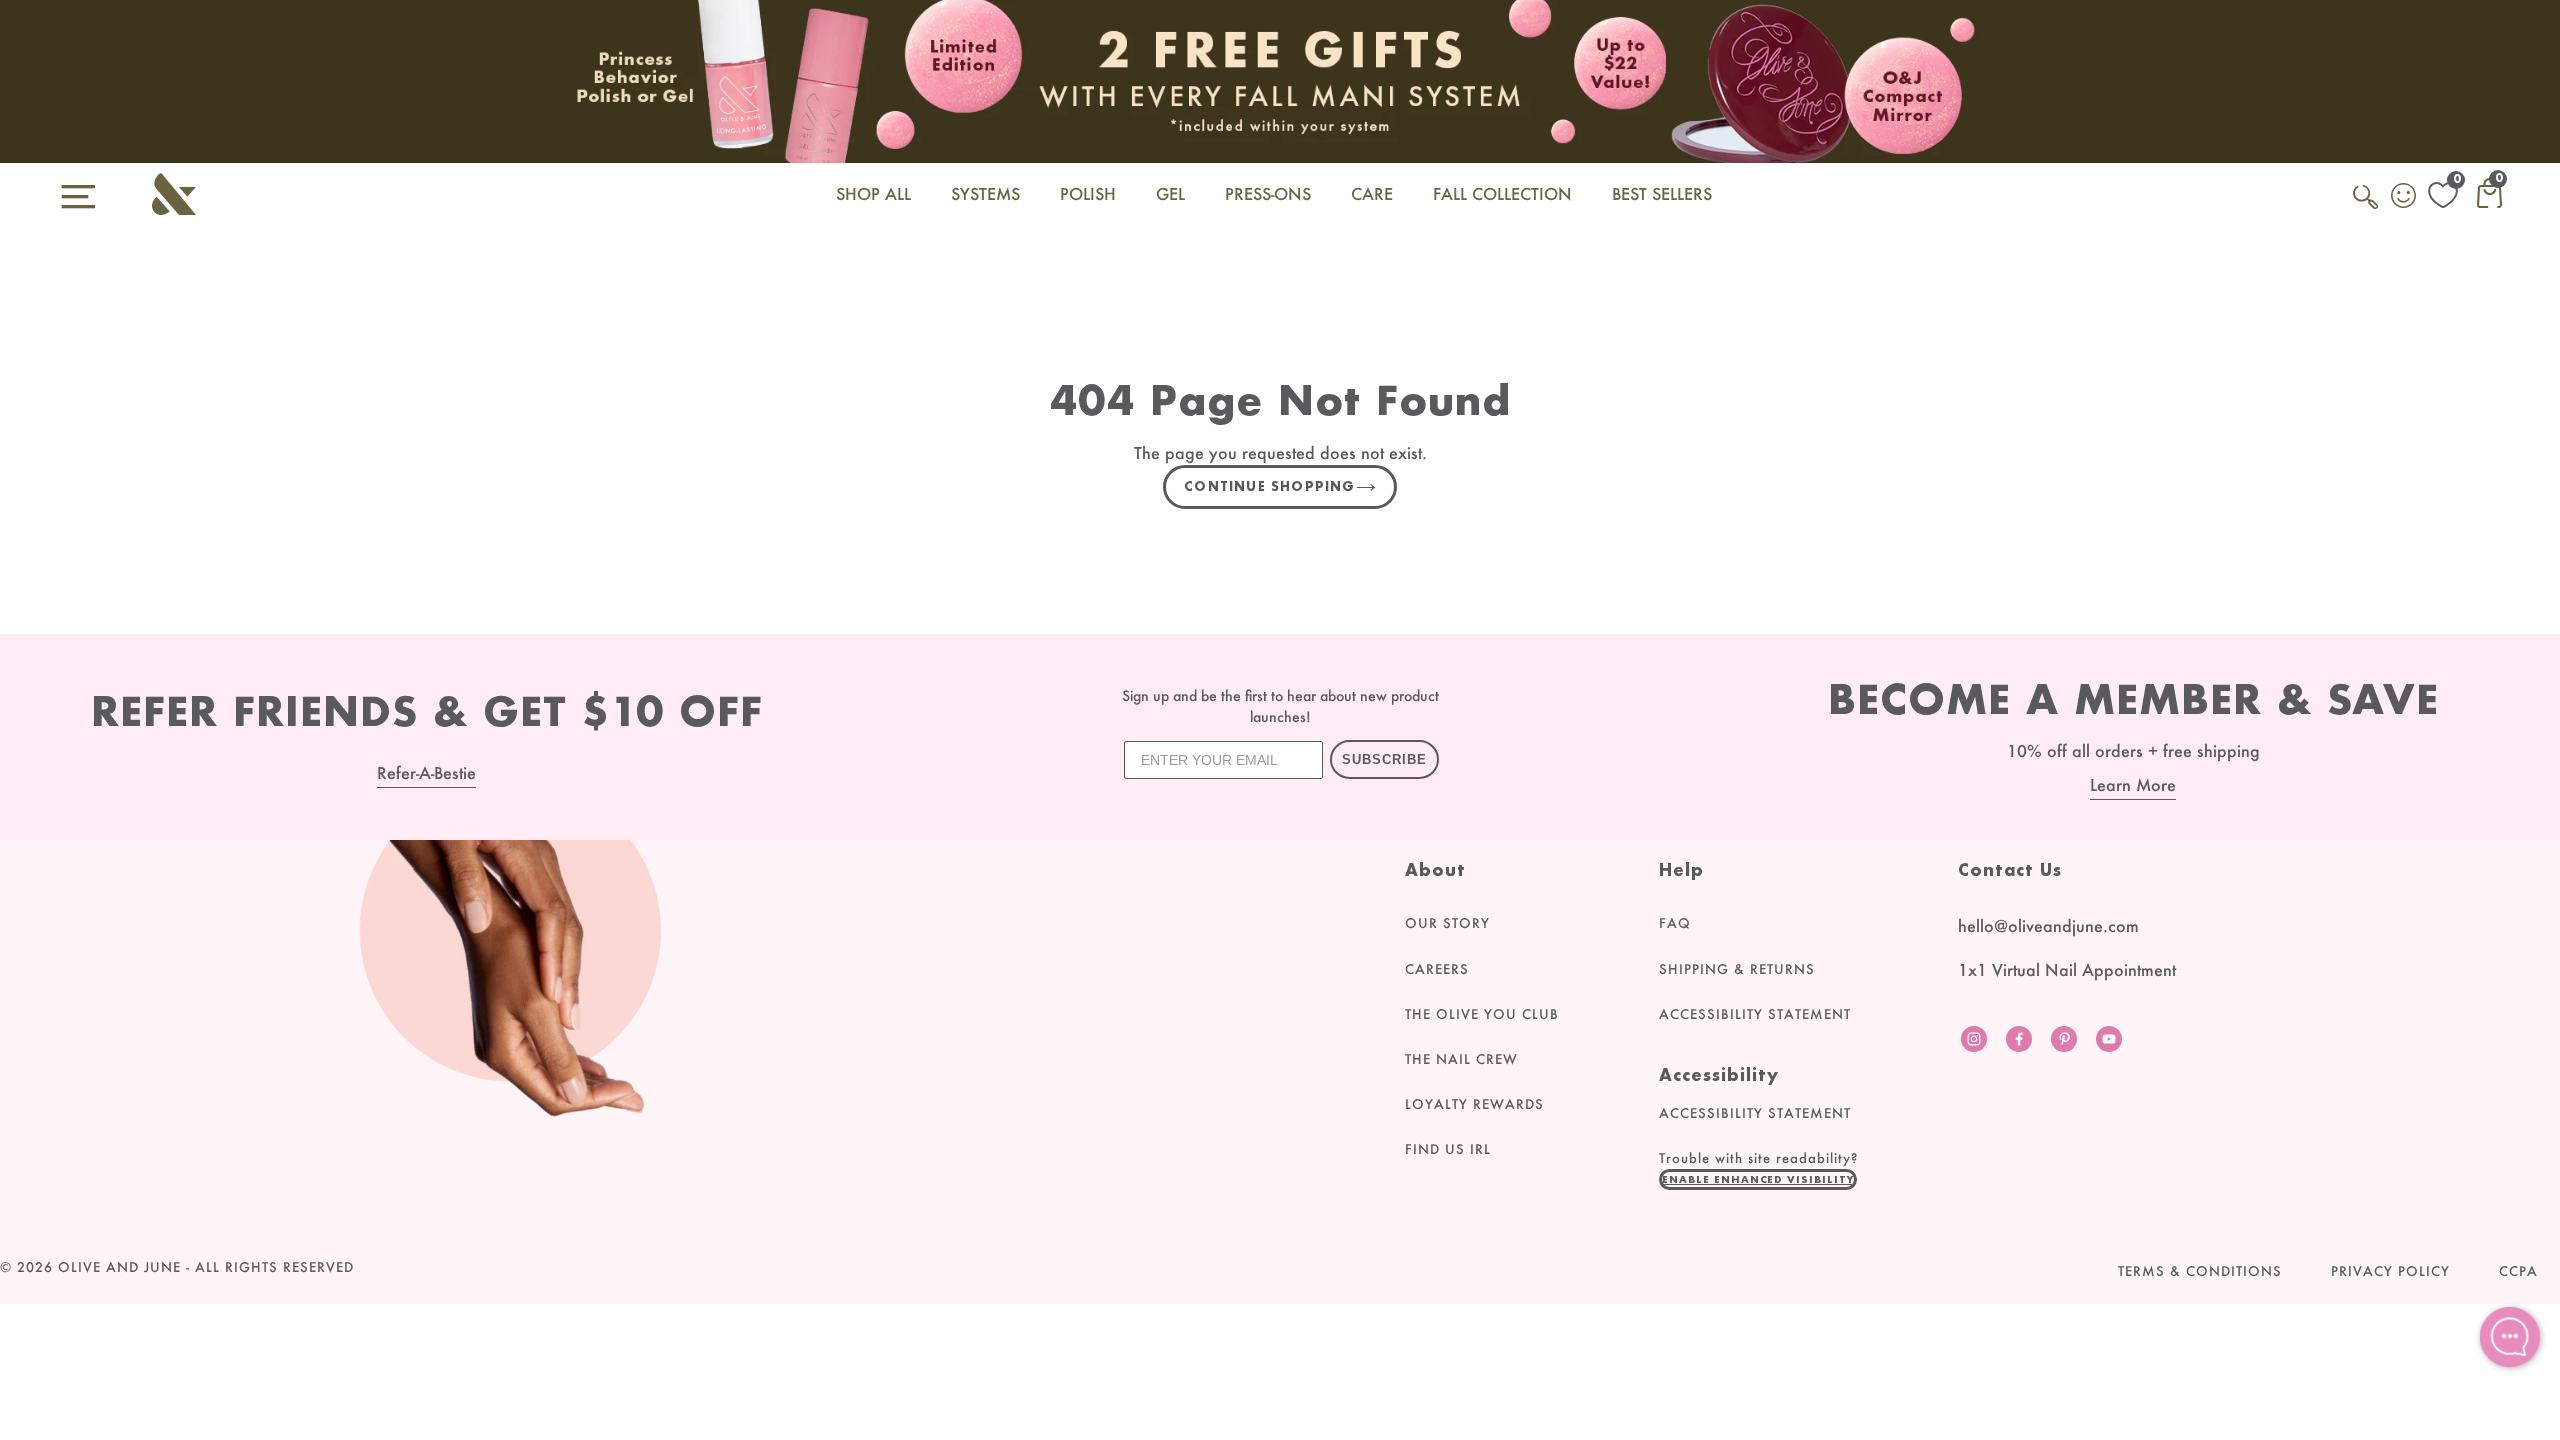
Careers (1437, 969)
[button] (1758, 1179)
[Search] (2367, 208)
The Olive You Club (1482, 1014)
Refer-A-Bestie (426, 772)
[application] (2510, 1337)
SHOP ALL (873, 193)
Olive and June (119, 1267)
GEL (1170, 193)
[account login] (2405, 198)
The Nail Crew (1461, 1059)
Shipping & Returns (1737, 969)
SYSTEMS (985, 193)
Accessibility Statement (1755, 1014)
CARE (1372, 193)
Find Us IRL (1448, 1149)
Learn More (2133, 784)
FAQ (1675, 923)
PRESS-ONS (1268, 193)
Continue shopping (1269, 486)
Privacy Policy (2390, 1271)
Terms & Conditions (2200, 1271)
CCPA (2518, 1271)
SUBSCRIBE (1384, 759)
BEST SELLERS (1662, 193)
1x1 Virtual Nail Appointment (2067, 969)
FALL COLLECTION (1502, 193)
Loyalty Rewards (1474, 1104)
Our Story (1447, 923)
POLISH (1088, 193)
